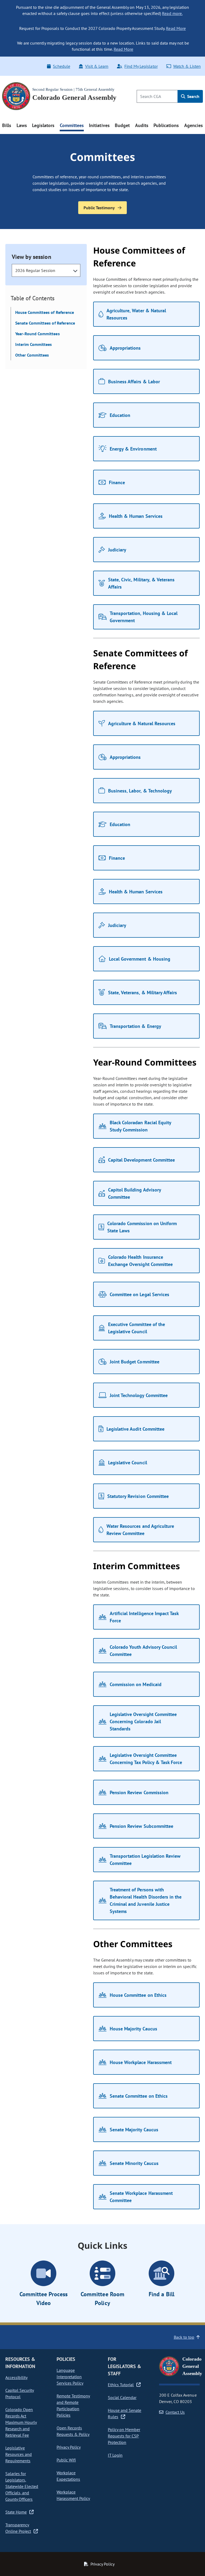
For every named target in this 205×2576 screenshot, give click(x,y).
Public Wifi (66, 2460)
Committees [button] (72, 125)
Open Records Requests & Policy (73, 2431)
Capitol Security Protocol (20, 2393)
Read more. (172, 13)
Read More (176, 28)
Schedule (61, 66)
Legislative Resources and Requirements (19, 2454)
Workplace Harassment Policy (73, 2495)
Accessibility (16, 2377)
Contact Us (175, 2412)
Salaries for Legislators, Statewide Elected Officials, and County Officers (22, 2486)
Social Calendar (122, 2397)
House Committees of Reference (45, 312)
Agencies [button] (194, 125)
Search (193, 96)
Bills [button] (7, 125)
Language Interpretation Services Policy (70, 2377)
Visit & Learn (97, 66)
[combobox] (46, 270)
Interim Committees (33, 344)
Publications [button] (166, 125)
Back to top (184, 2337)
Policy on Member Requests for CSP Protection (124, 2436)
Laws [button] (22, 125)
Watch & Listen (187, 66)
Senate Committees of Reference (45, 323)
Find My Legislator (141, 66)
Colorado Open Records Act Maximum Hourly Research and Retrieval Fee (21, 2422)
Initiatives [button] (99, 125)
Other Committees (32, 355)
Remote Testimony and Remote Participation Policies (73, 2405)
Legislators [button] (43, 125)
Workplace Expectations (68, 2476)
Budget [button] (122, 125)
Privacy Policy (69, 2447)
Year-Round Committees (38, 334)
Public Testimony (100, 208)
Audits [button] (142, 125)
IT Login (115, 2455)
